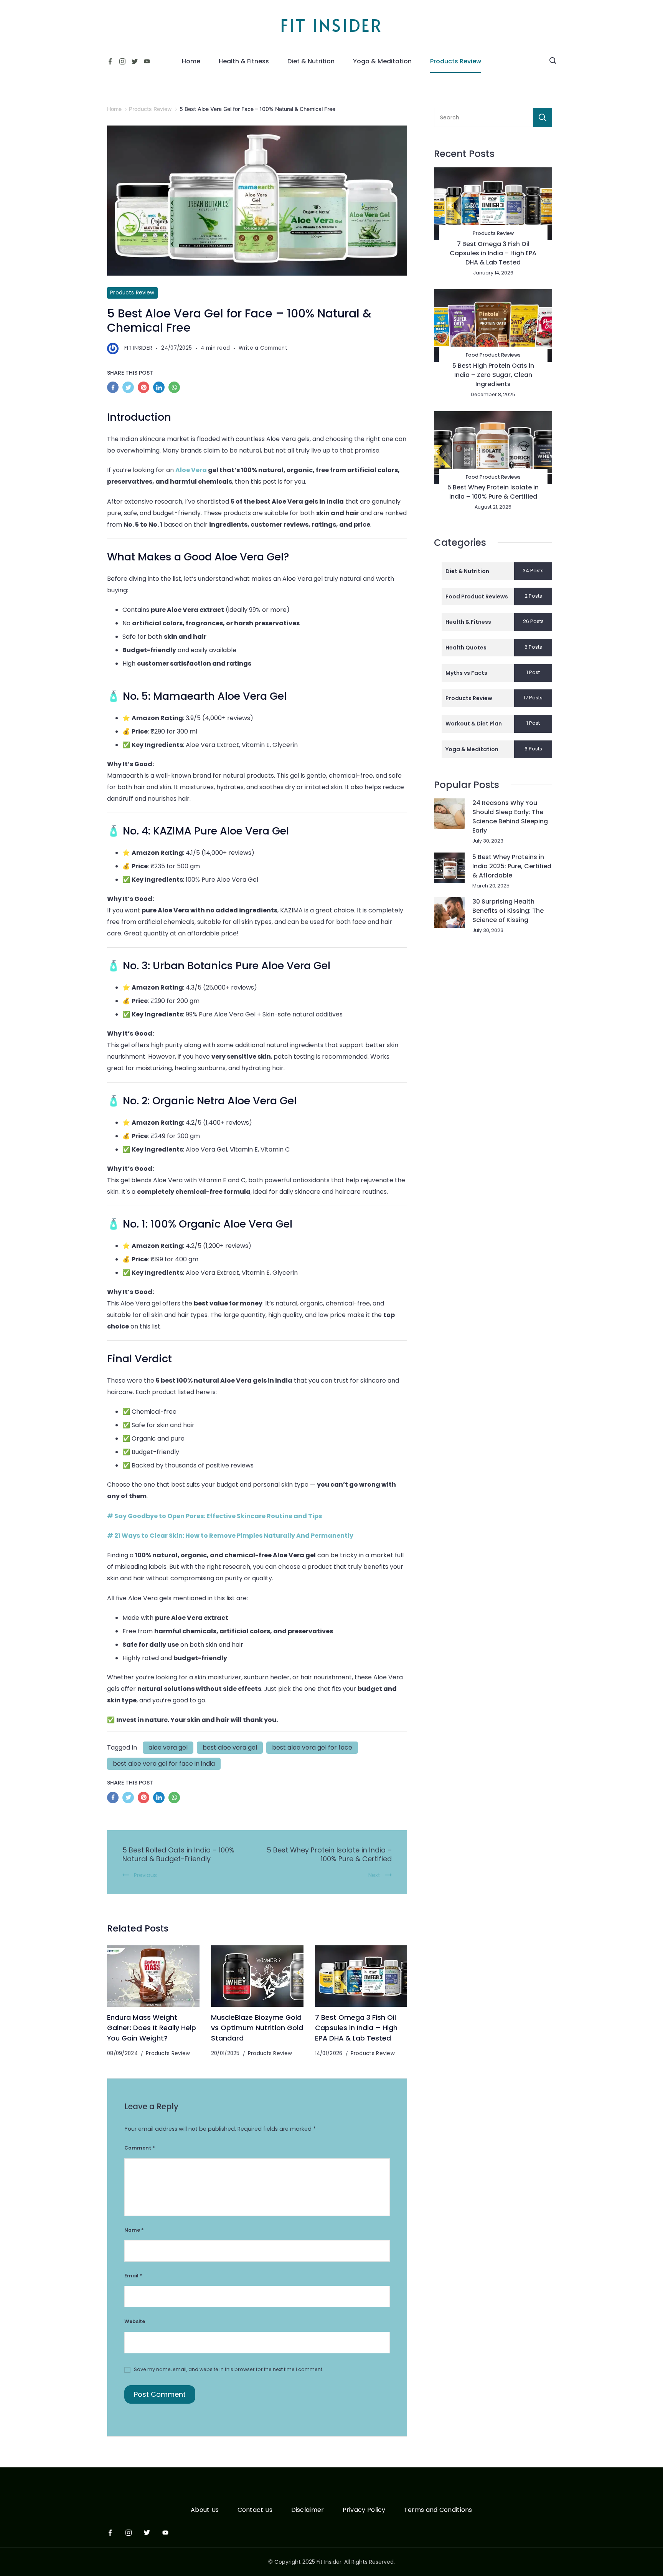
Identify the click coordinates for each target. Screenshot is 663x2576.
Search (543, 117)
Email (133, 2276)
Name (134, 2230)
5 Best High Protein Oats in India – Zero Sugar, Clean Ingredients (493, 375)
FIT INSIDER (331, 25)
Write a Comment (263, 349)
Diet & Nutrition (311, 61)
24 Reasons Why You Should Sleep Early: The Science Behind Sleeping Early (510, 817)
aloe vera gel (168, 1747)
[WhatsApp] (176, 389)
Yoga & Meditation (382, 61)
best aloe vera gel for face (312, 1747)
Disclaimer (308, 2510)
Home (191, 61)
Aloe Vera (191, 470)
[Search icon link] (553, 61)
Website (135, 2321)
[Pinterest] (145, 389)
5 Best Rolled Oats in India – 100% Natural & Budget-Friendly (178, 1855)
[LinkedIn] (161, 389)
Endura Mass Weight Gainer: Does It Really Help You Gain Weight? (152, 2027)
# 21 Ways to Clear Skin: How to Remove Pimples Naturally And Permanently (230, 1536)
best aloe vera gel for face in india (164, 1764)
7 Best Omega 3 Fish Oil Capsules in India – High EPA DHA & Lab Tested (356, 2027)
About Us (205, 2510)
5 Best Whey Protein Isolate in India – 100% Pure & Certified (329, 1855)
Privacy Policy (364, 2510)
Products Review (456, 61)
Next (374, 1875)
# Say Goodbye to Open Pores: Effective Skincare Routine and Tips (214, 1516)
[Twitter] (135, 61)
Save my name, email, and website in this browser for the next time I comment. (229, 2369)
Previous (145, 1875)
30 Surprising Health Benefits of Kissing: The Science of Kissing (508, 911)
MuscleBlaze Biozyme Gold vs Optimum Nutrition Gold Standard (257, 2027)
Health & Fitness (244, 61)
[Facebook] (110, 61)
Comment (139, 2148)
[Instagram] (122, 61)
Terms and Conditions (438, 2510)
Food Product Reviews (493, 355)
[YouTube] (147, 61)
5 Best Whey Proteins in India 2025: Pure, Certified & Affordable (512, 866)
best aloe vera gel (230, 1747)
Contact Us (255, 2510)
